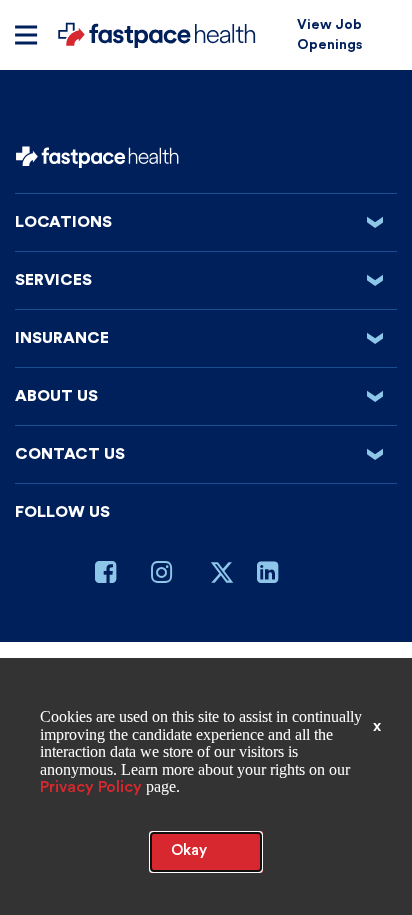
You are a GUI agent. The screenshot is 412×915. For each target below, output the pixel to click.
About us (205, 396)
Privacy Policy (91, 787)
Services (205, 280)
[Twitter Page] (222, 580)
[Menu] (26, 35)
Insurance (205, 338)
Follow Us (62, 512)
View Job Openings (329, 35)
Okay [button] (189, 850)
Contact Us (205, 454)
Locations (205, 222)
